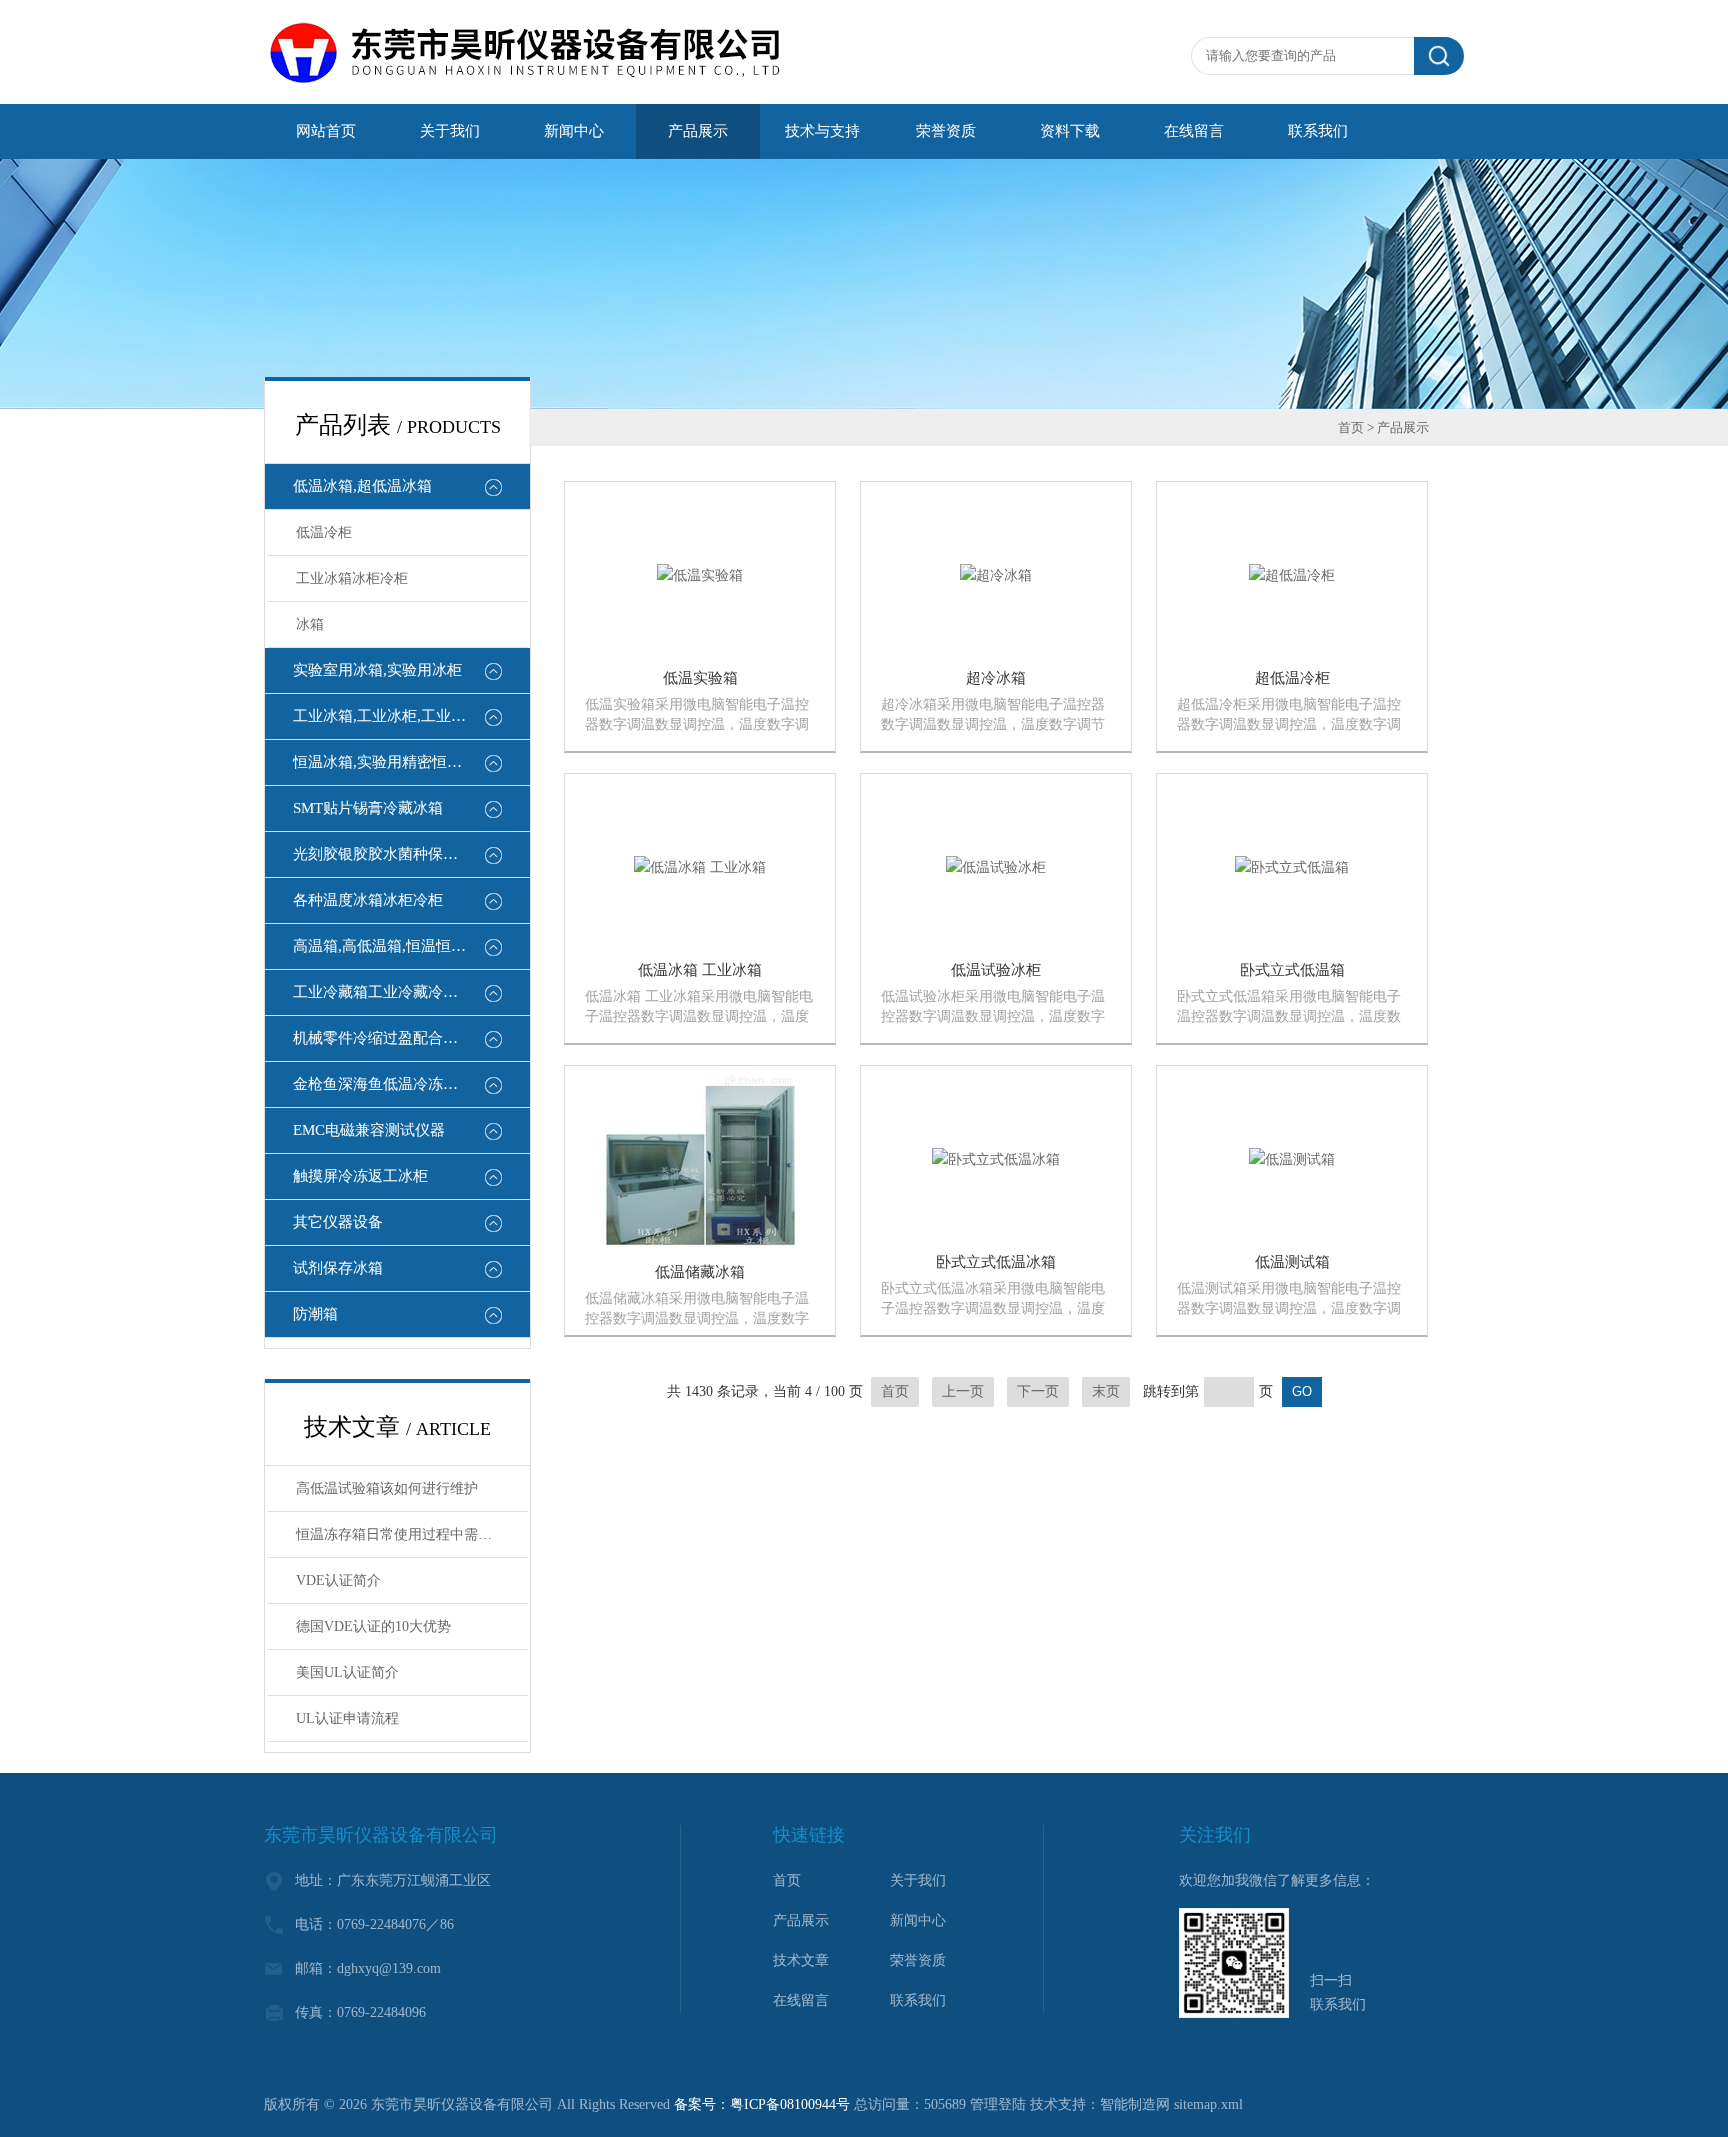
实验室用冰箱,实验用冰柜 (377, 670)
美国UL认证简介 (347, 1672)
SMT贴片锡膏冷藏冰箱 (368, 808)
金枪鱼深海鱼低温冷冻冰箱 (383, 1084)
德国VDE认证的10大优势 (373, 1626)
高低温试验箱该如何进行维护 (387, 1488)
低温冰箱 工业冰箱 (700, 970)
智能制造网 (1135, 2104)
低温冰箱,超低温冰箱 (362, 486)
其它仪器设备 (338, 1222)
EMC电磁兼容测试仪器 (369, 1130)
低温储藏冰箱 (700, 1272)
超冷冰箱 (996, 678)
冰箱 (310, 624)
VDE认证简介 (338, 1580)
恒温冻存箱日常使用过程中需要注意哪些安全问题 (412, 1534)
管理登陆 (998, 2104)
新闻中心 (574, 131)
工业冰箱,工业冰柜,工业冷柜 (387, 716)
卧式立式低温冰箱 (996, 1262)
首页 (1351, 427)
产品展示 (698, 131)
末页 (1106, 1391)
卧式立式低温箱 (1292, 970)
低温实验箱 (700, 678)
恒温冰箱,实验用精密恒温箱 (385, 762)
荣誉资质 (946, 131)
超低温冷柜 (1292, 678)
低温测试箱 (1292, 1262)
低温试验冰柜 (996, 970)
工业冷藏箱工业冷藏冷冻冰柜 (390, 992)
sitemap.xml (1208, 2104)
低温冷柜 (324, 532)
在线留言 (1194, 131)
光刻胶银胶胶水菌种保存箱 (383, 854)
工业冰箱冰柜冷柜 (352, 578)
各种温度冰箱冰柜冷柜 (368, 900)
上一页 (963, 1391)
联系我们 (1318, 131)
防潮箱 (315, 1314)
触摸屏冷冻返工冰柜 (360, 1176)
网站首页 (326, 131)
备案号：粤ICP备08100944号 (762, 2104)
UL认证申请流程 (347, 1718)
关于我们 (450, 131)
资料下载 (1070, 131)
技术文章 (801, 1960)
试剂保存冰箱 (338, 1268)
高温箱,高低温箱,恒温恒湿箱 (387, 946)
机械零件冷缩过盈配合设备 (383, 1038)
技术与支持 (822, 131)
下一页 (1038, 1391)
